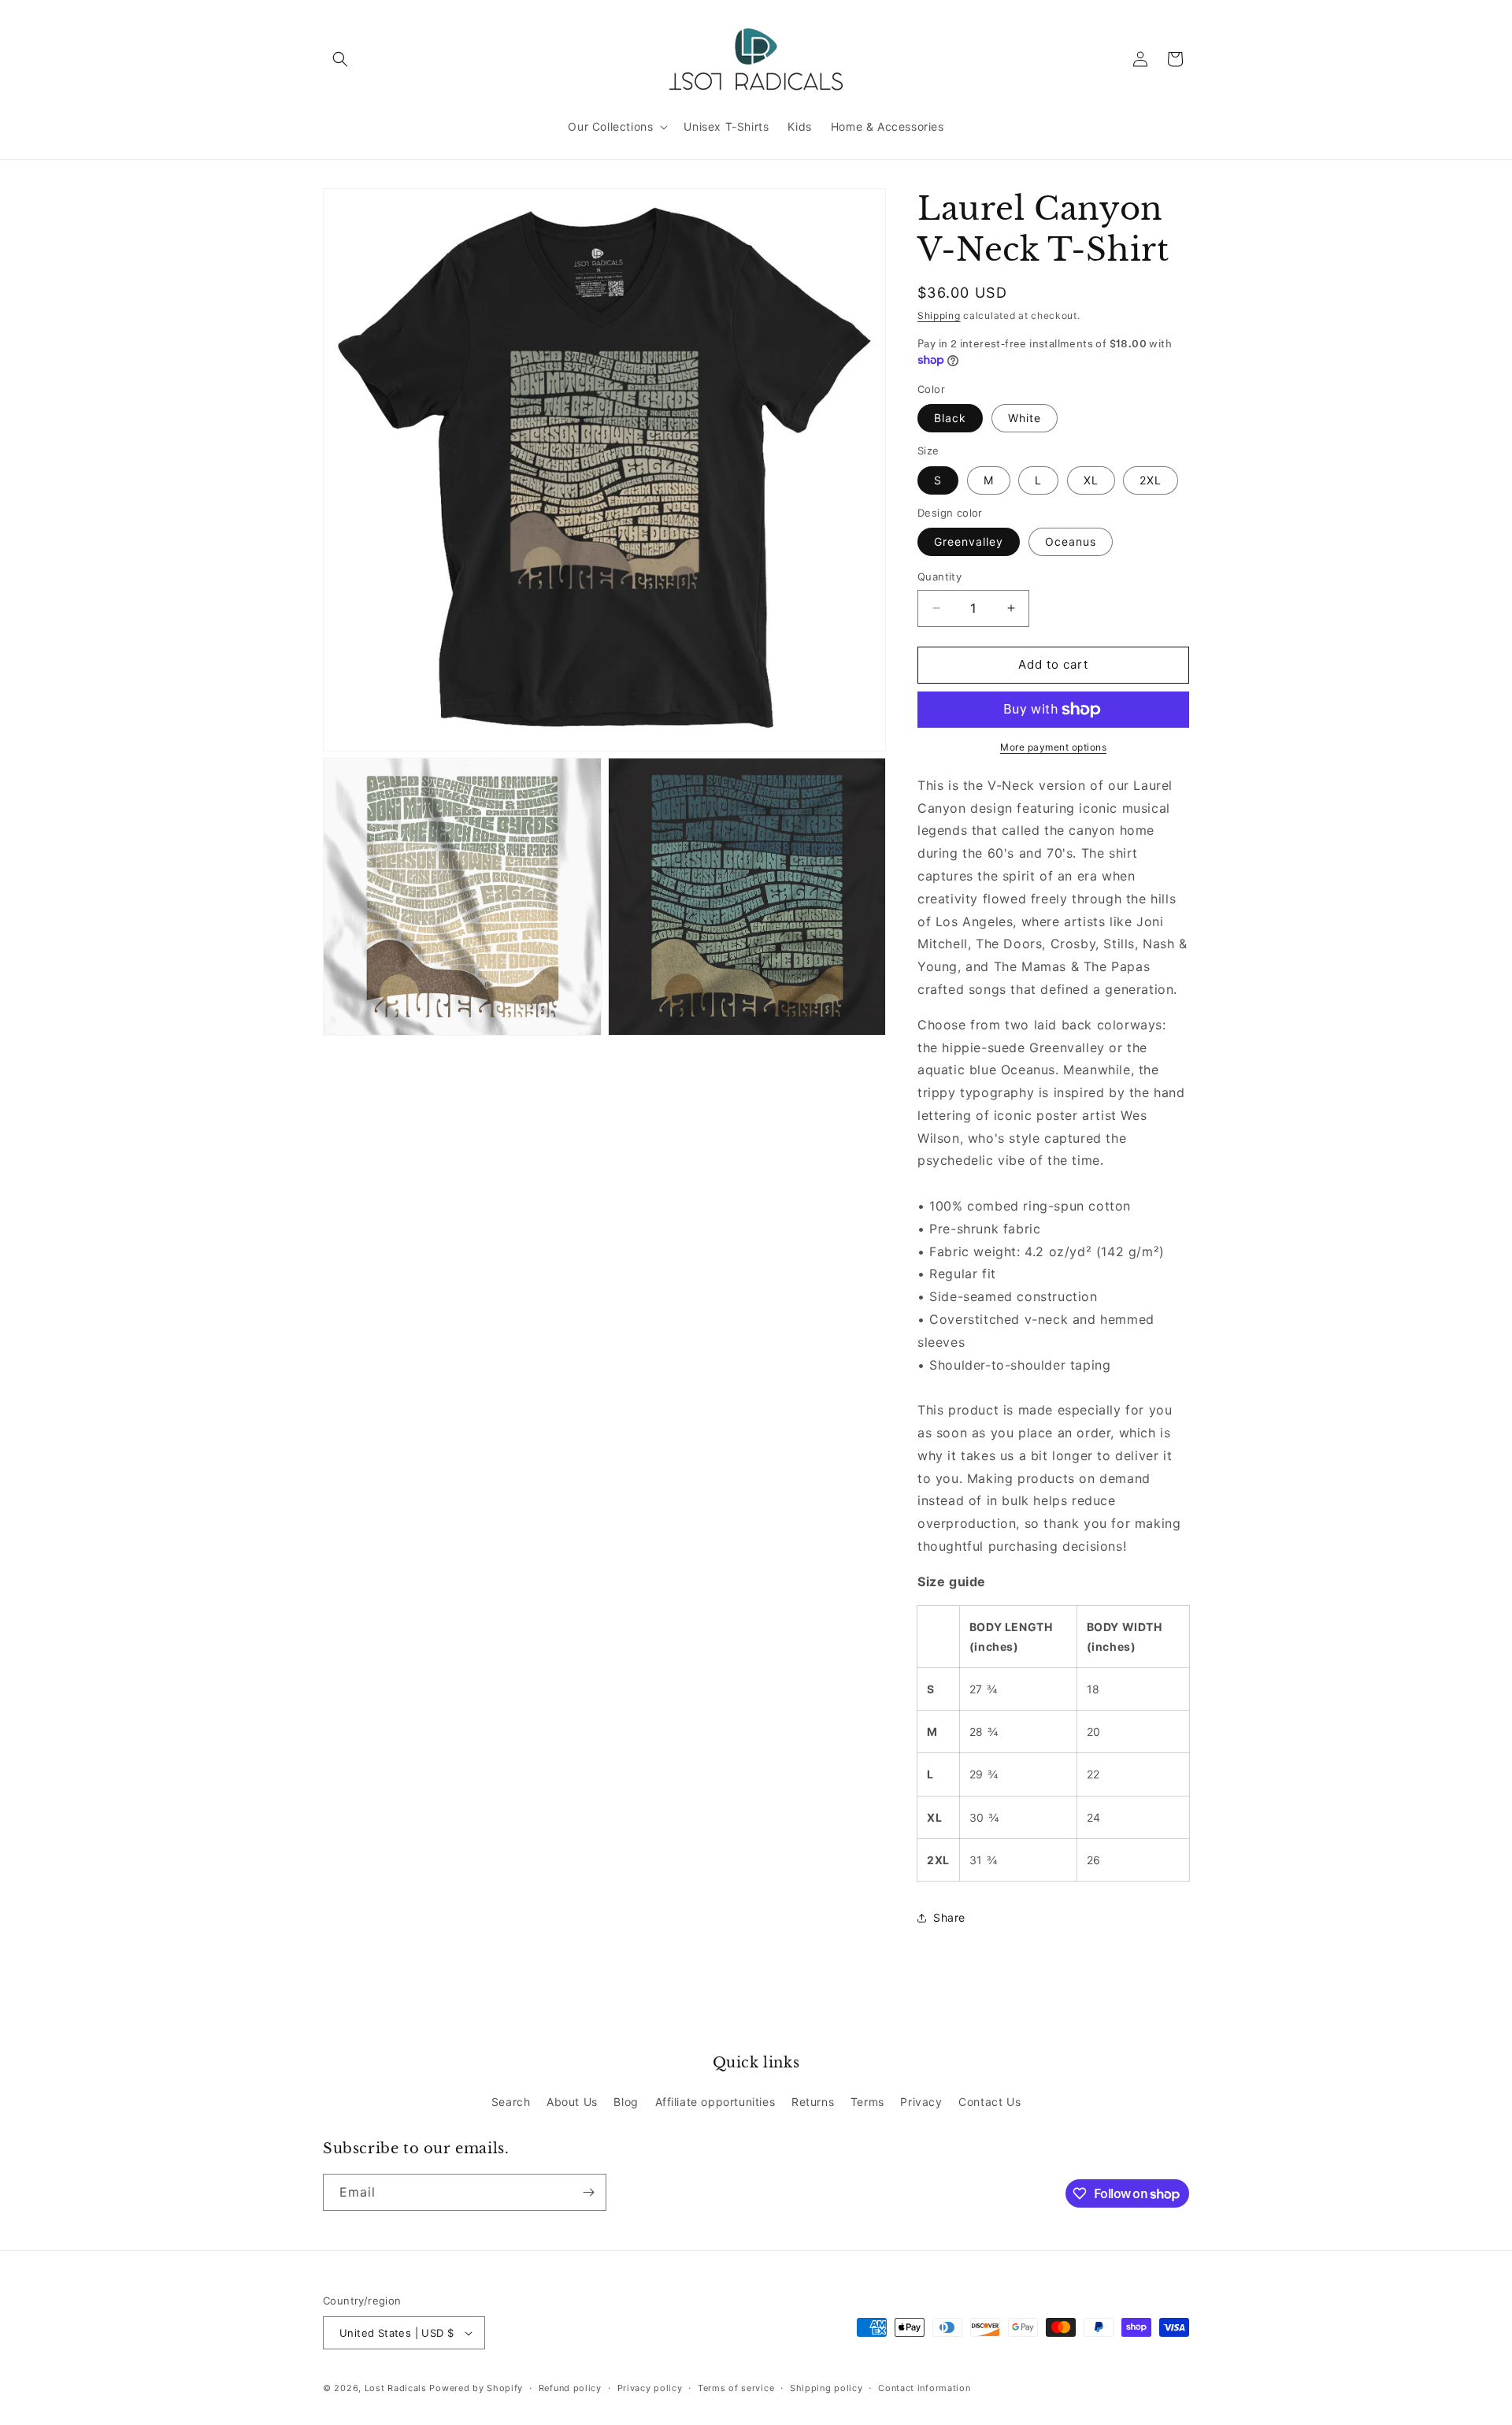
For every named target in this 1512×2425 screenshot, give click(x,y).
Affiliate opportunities (715, 2102)
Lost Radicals (396, 2388)
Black (950, 418)
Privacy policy (650, 2388)
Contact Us (989, 2102)
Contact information (924, 2388)
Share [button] (949, 1917)
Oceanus (1071, 541)
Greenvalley (969, 541)
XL (1091, 480)
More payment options (1053, 747)
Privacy (921, 2102)
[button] (340, 59)
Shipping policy (826, 2388)
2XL (1151, 480)
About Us (572, 2102)
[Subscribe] (588, 2192)
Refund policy (570, 2388)
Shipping (939, 315)
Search (511, 2102)
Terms (867, 2102)
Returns (813, 2102)
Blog (626, 2102)
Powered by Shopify (476, 2388)
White (1025, 418)
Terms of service (736, 2388)
